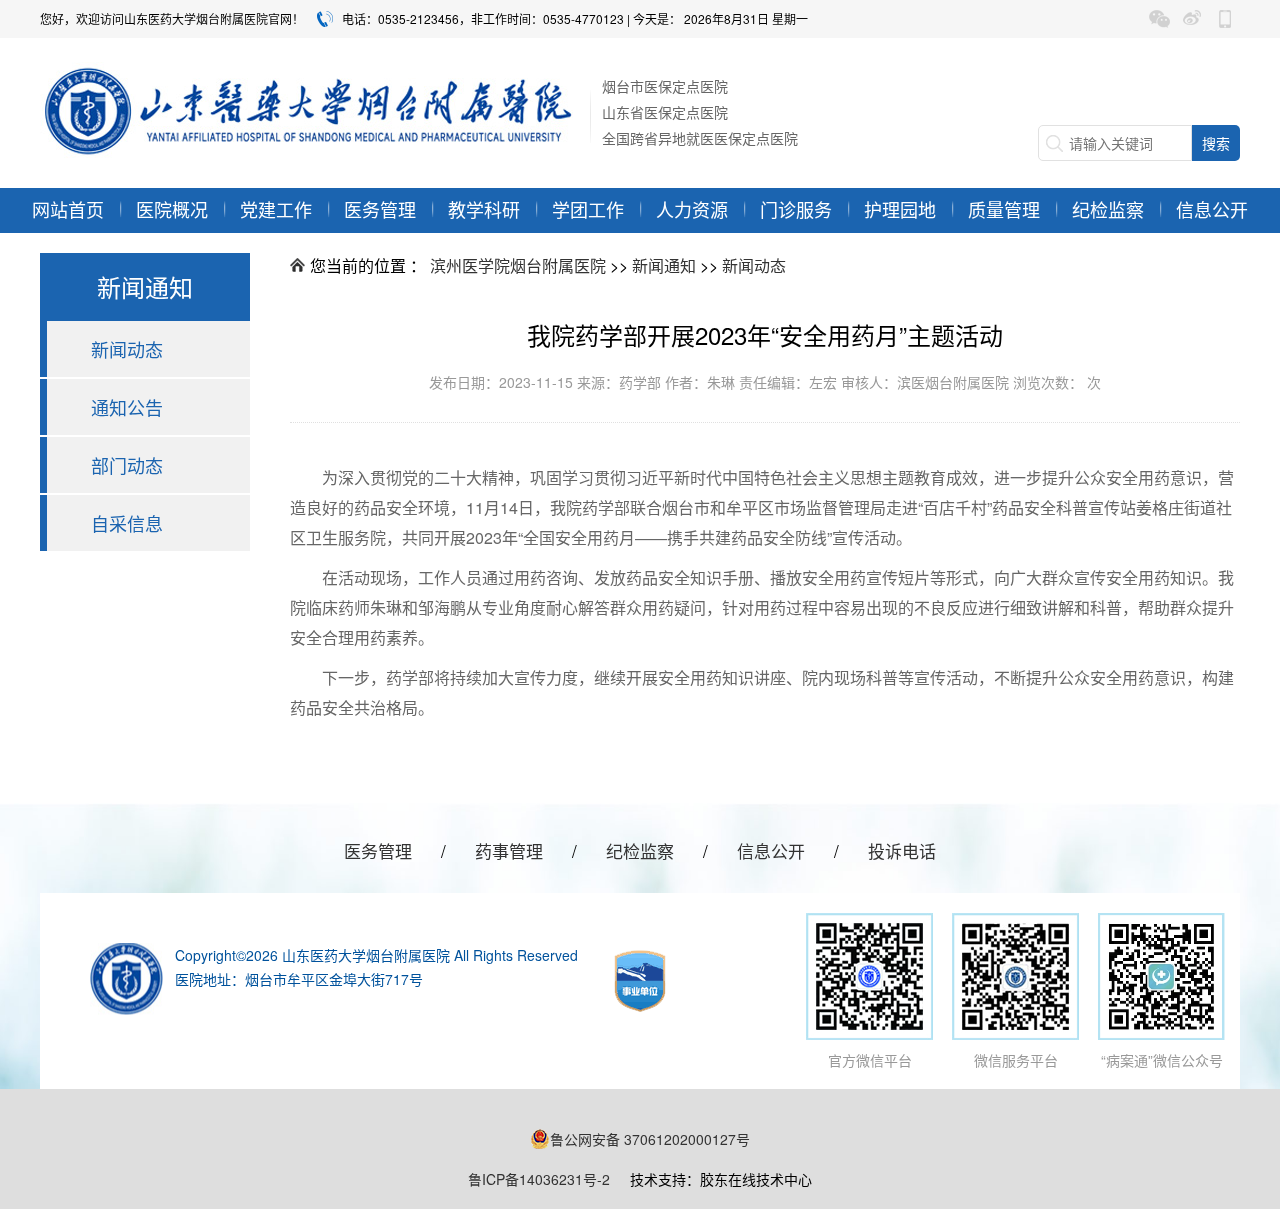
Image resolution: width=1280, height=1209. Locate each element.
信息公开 (1212, 209)
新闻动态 (127, 349)
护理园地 (900, 209)
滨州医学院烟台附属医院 (518, 265)
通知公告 (127, 407)
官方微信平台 (870, 1060)
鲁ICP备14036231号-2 (539, 1179)
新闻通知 (664, 265)
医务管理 (380, 209)
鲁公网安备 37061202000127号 (650, 1139)
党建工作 (276, 209)
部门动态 (127, 465)
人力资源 (692, 209)
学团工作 (588, 209)
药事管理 (509, 850)
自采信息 (127, 523)
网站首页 (68, 209)
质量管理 (1004, 209)
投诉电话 (902, 850)
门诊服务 (796, 209)
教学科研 (484, 209)
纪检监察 (1108, 209)
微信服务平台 (1016, 1060)
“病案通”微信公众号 (1162, 1060)
